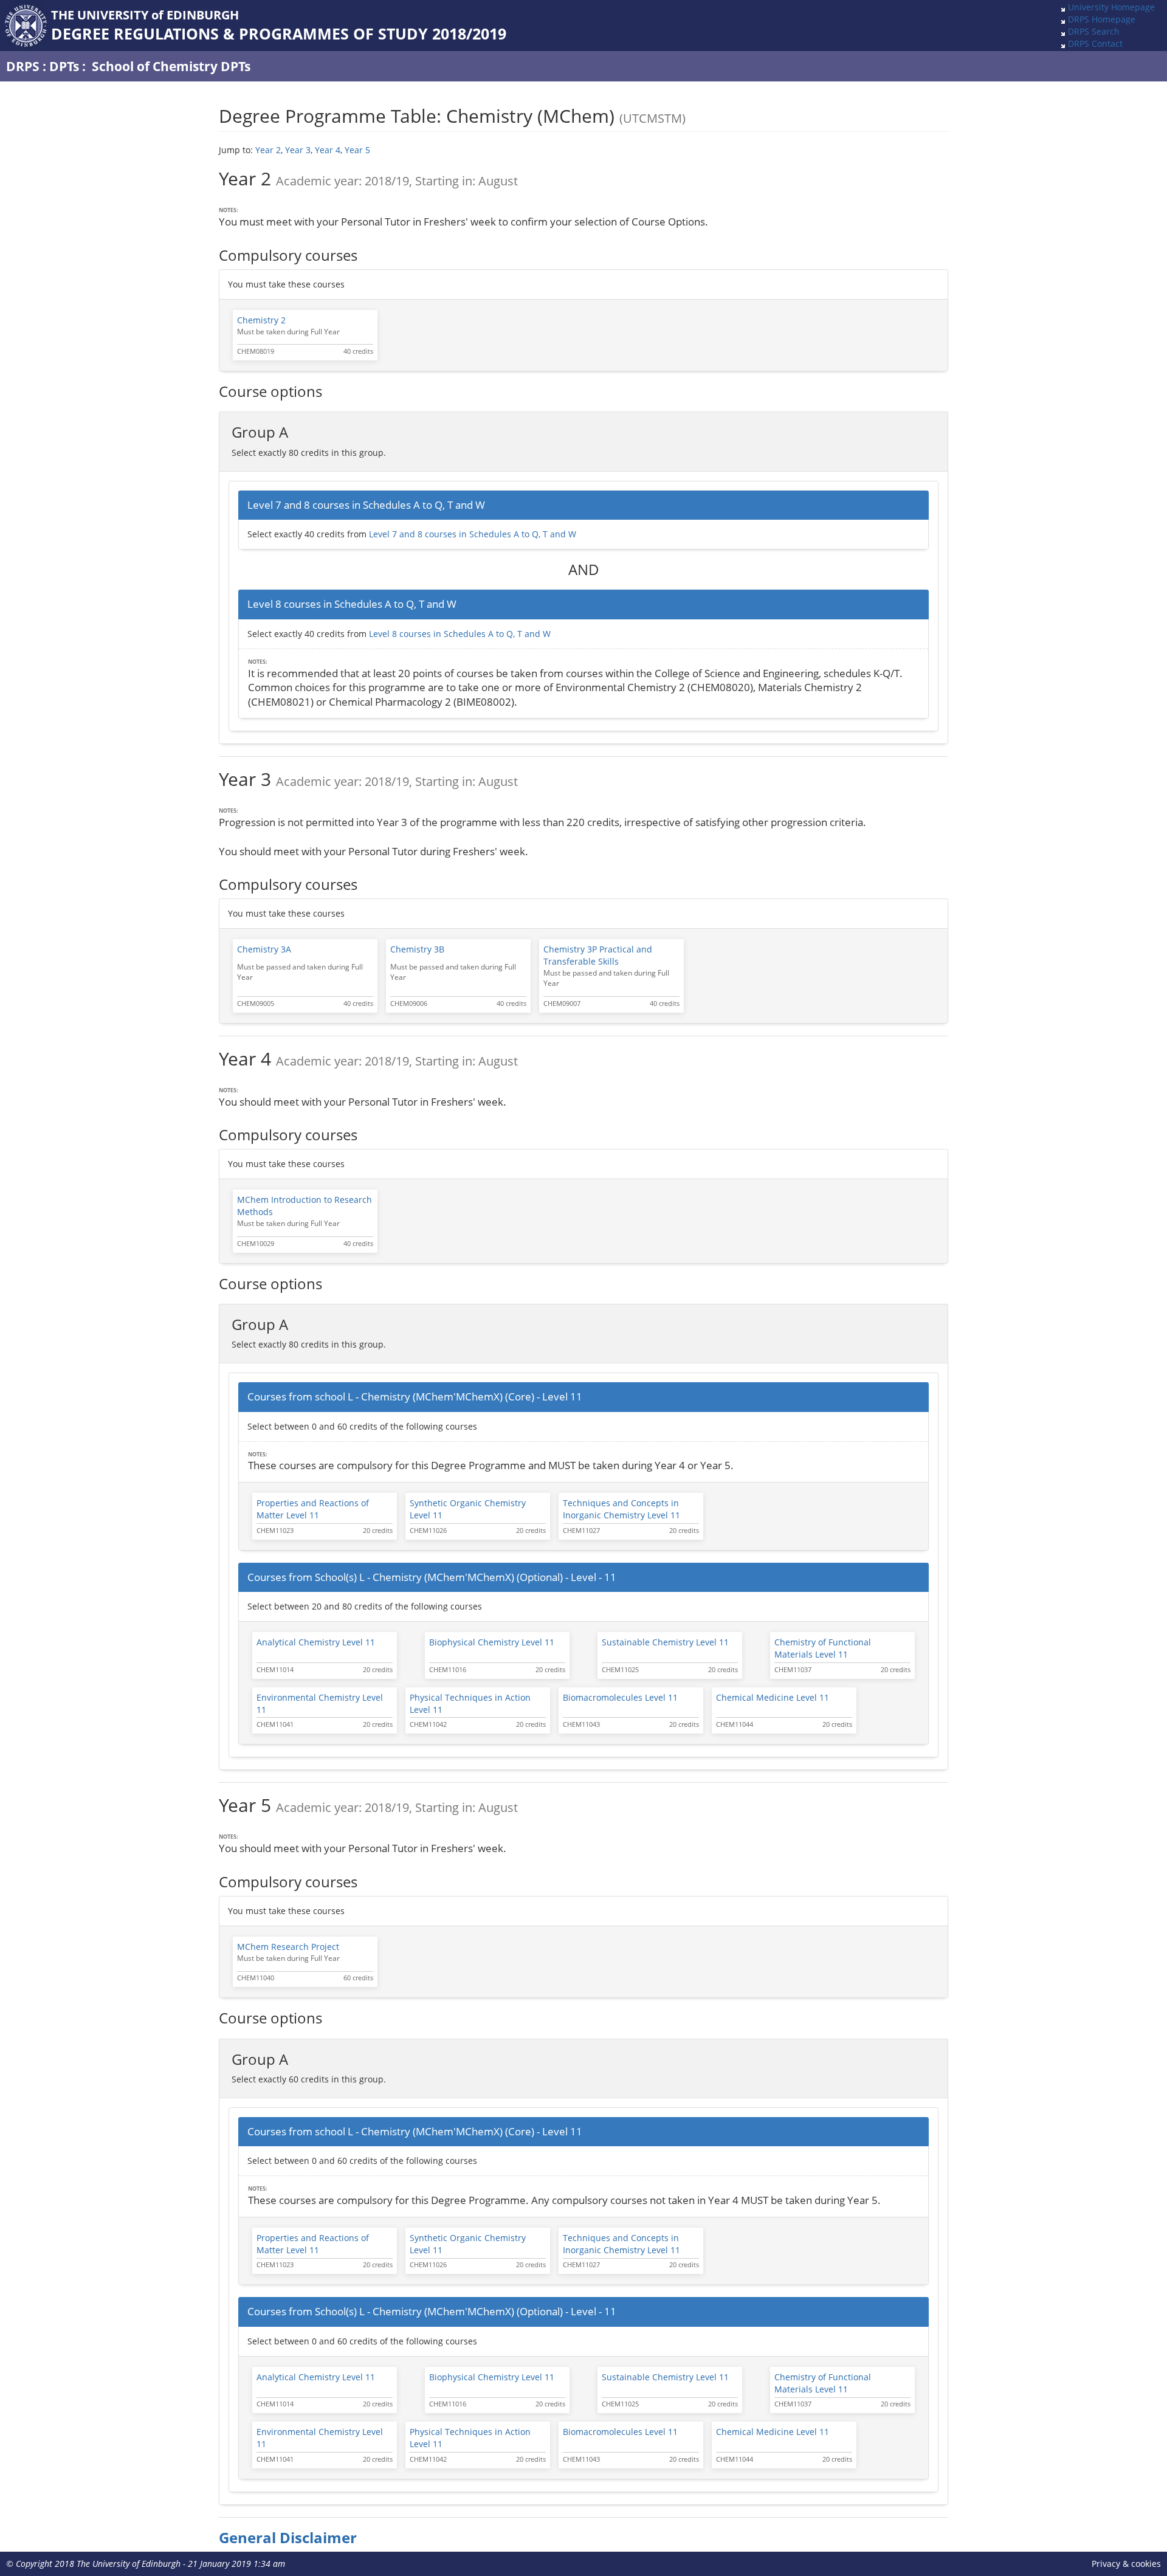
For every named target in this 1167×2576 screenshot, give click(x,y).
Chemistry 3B (417, 949)
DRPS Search (1094, 31)
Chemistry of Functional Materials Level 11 (823, 1648)
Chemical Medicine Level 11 (773, 1697)
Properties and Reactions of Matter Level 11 (313, 1509)
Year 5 (357, 150)
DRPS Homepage (1102, 19)
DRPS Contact (1095, 43)
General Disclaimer (288, 2538)
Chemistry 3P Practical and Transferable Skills (598, 955)
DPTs (64, 66)
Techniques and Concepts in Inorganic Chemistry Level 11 (621, 1509)
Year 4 (328, 150)
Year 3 (298, 150)
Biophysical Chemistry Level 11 (492, 1642)
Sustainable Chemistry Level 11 (665, 1642)
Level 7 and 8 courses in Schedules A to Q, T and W (473, 534)
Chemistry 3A (264, 949)
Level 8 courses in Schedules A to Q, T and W (460, 634)
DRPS (23, 66)
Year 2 (268, 150)
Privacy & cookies (1126, 2564)
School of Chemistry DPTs (171, 66)
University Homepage (1111, 7)
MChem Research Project (288, 1947)
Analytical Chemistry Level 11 (316, 1642)
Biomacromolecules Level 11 (620, 1697)
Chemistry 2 (261, 320)
